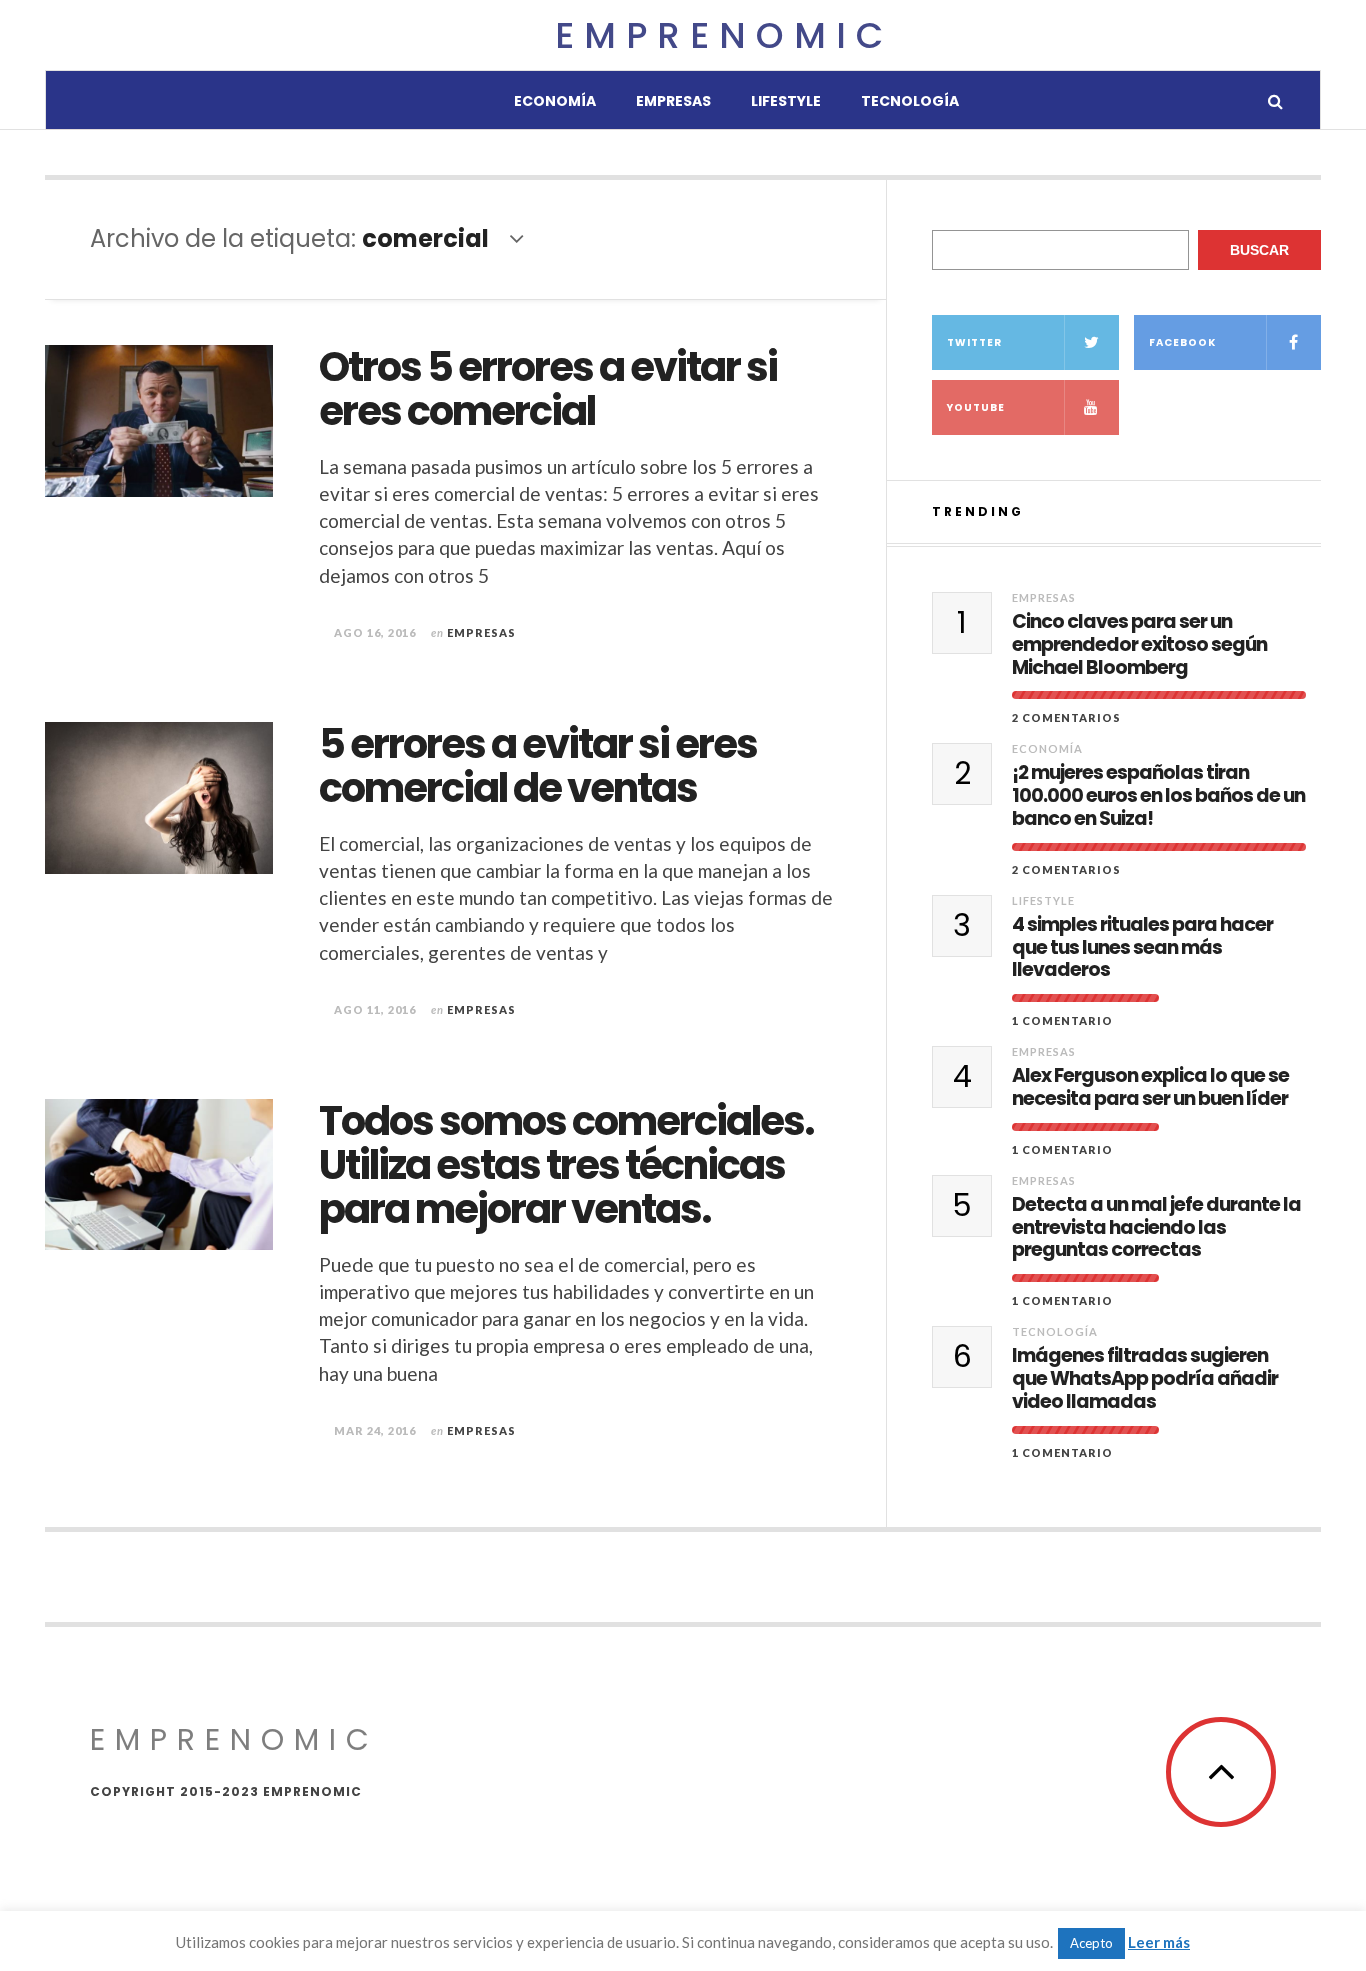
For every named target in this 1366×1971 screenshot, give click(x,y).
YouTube (976, 407)
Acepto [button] (1091, 1943)
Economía (555, 101)
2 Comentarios (1066, 717)
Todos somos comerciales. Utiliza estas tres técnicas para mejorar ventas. (566, 1165)
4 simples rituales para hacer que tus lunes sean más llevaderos (1142, 948)
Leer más (1159, 1942)
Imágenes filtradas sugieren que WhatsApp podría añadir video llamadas (1145, 1379)
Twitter (974, 342)
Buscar (1259, 250)
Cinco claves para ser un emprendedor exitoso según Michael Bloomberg (1139, 645)
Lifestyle (786, 101)
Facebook (1182, 342)
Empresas (673, 101)
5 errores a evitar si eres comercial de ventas (538, 766)
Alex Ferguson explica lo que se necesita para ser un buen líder (1150, 1088)
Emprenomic (724, 35)
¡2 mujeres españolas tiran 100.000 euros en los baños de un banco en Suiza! (1158, 796)
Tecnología (910, 101)
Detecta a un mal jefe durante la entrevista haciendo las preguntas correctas (1156, 1228)
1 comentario (1062, 1020)
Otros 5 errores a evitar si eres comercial (548, 389)
